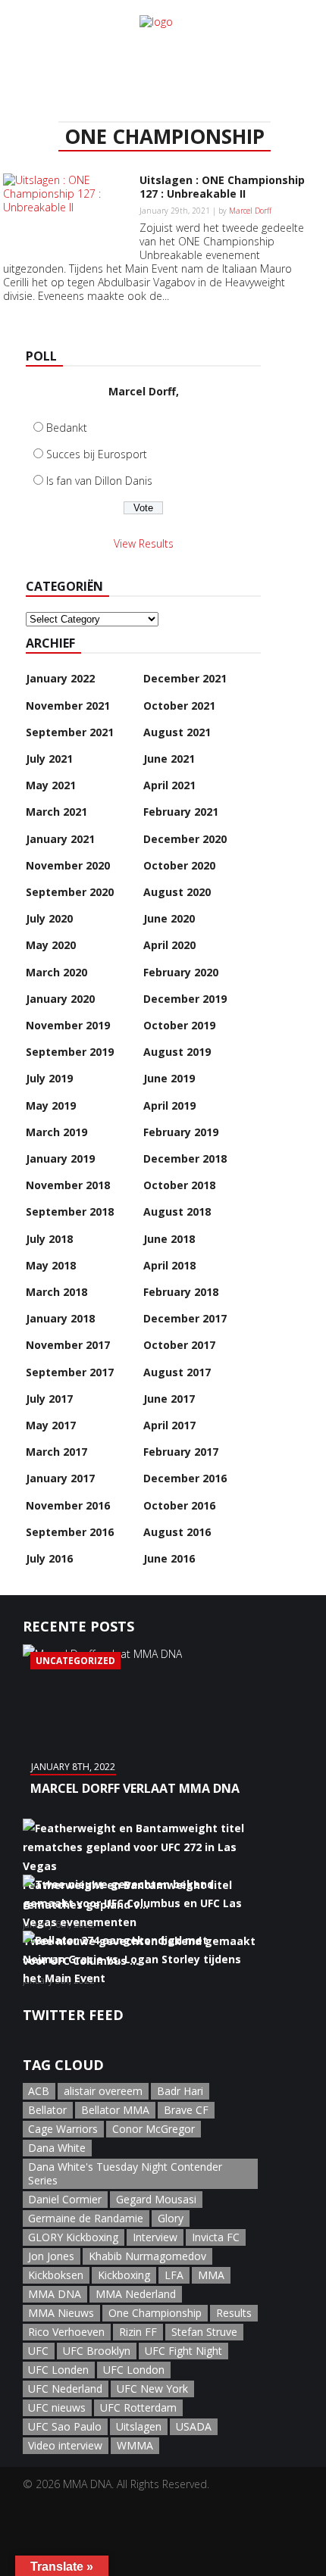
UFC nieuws (57, 2407)
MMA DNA (55, 2294)
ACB (39, 2091)
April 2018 (169, 1265)
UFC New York (152, 2389)
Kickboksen (56, 2275)
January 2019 (60, 1158)
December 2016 (185, 1478)
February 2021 (181, 812)
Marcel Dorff (250, 211)
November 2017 (68, 1345)
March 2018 (56, 1292)
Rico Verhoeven (66, 2332)
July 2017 (49, 1399)
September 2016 (70, 1532)
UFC (38, 2351)
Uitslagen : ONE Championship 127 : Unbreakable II (222, 187)
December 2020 (185, 839)
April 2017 (169, 1425)
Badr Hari (180, 2091)
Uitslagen (139, 2426)
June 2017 (169, 1399)
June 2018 (169, 1239)
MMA (211, 2275)
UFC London (134, 2370)
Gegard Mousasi (156, 2199)
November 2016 (68, 1505)
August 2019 (177, 1052)
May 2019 (51, 1105)
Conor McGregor (154, 2129)
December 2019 (185, 999)
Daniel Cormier (65, 2199)
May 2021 (51, 785)
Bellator (47, 2110)
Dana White (57, 2148)
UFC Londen (58, 2370)
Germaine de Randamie (86, 2218)
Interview (155, 2237)
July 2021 (49, 759)
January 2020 (60, 999)
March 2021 (56, 812)
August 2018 (177, 1212)
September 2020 (70, 892)
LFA (174, 2275)
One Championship (155, 2313)
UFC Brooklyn (97, 2351)
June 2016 (169, 1558)
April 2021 (169, 785)
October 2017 (179, 1345)
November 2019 (68, 1025)
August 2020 (177, 892)
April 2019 (169, 1105)
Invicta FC (216, 2237)
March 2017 (56, 1452)
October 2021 (179, 706)
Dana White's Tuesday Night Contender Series (125, 2173)
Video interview (65, 2445)
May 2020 (51, 945)
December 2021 (185, 678)
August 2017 (177, 1372)
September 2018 (70, 1212)
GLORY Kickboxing (73, 2237)
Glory (171, 2218)
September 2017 (70, 1372)
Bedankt (67, 428)
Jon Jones (51, 2256)
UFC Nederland (65, 2389)
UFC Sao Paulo (65, 2426)
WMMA (135, 2445)
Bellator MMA (115, 2110)
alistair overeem (103, 2091)
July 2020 (49, 918)
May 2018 (51, 1265)
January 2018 (60, 1318)
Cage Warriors (63, 2129)
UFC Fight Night (183, 2351)
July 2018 (49, 1239)
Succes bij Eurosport (97, 454)
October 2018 (179, 1185)
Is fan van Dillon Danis (99, 481)
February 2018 (181, 1292)
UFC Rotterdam (138, 2407)
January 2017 (60, 1478)
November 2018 (68, 1185)
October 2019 (179, 1025)
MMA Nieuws (61, 2313)
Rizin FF (138, 2332)
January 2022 (60, 678)
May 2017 (51, 1425)
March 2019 (56, 1132)
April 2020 (169, 945)
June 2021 (169, 759)
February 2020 (181, 972)
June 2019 (169, 1078)
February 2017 (181, 1452)
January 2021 (60, 839)
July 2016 (49, 1558)
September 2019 (70, 1052)
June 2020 (169, 918)
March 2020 (56, 972)
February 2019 (181, 1132)
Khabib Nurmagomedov (147, 2256)
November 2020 (68, 865)
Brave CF (186, 2110)
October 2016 (179, 1505)
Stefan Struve (204, 2332)
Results (234, 2313)
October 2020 (179, 865)
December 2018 (185, 1158)
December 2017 (185, 1318)
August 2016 (177, 1532)
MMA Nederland (136, 2294)
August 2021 (177, 732)
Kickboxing (124, 2275)
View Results (144, 543)
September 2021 (70, 732)
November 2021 (68, 706)
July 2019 (49, 1078)
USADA (194, 2426)
